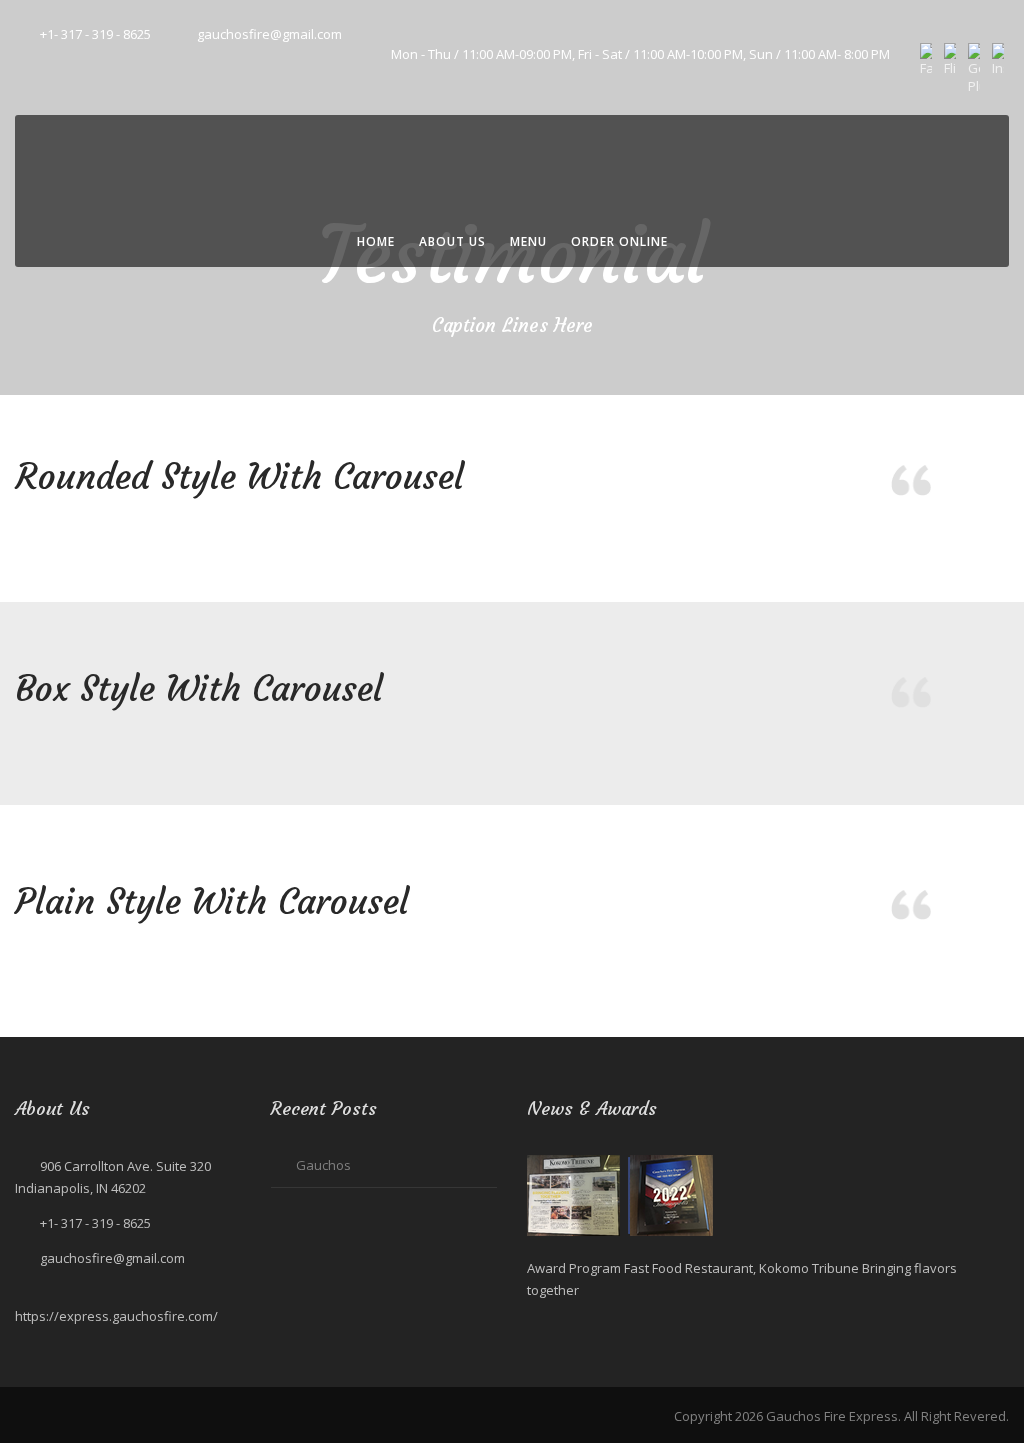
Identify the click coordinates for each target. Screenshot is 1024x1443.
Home (376, 241)
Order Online (619, 241)
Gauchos (323, 1165)
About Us (452, 241)
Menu (528, 241)
